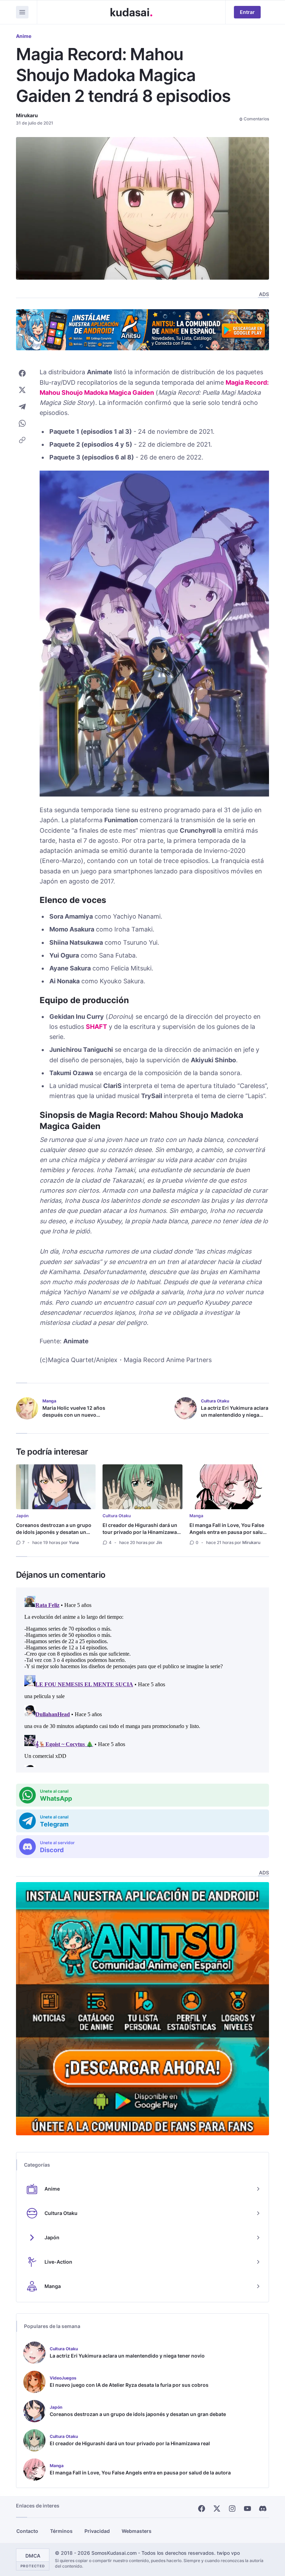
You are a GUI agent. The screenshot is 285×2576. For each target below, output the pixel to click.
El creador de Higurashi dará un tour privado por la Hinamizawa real (140, 1532)
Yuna (74, 1542)
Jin (159, 1542)
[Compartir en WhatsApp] (22, 423)
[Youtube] (247, 2509)
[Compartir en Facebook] (22, 373)
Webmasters (137, 2531)
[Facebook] (202, 2509)
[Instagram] (232, 2509)
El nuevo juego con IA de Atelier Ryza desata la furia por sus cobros (129, 2385)
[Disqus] (142, 1680)
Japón (22, 1516)
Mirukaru (27, 115)
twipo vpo (228, 2553)
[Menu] (22, 12)
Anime (24, 36)
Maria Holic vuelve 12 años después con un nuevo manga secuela (74, 1415)
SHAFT (96, 1027)
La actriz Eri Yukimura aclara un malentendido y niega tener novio (235, 1415)
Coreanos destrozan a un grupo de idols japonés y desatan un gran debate (54, 1532)
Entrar (247, 12)
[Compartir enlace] (22, 440)
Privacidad (97, 2531)
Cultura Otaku (117, 1516)
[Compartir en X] (22, 390)
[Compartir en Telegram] (22, 407)
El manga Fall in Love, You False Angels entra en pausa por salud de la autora (228, 1532)
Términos (61, 2531)
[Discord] (263, 2509)
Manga (196, 1516)
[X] (217, 2509)
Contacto (27, 2531)
